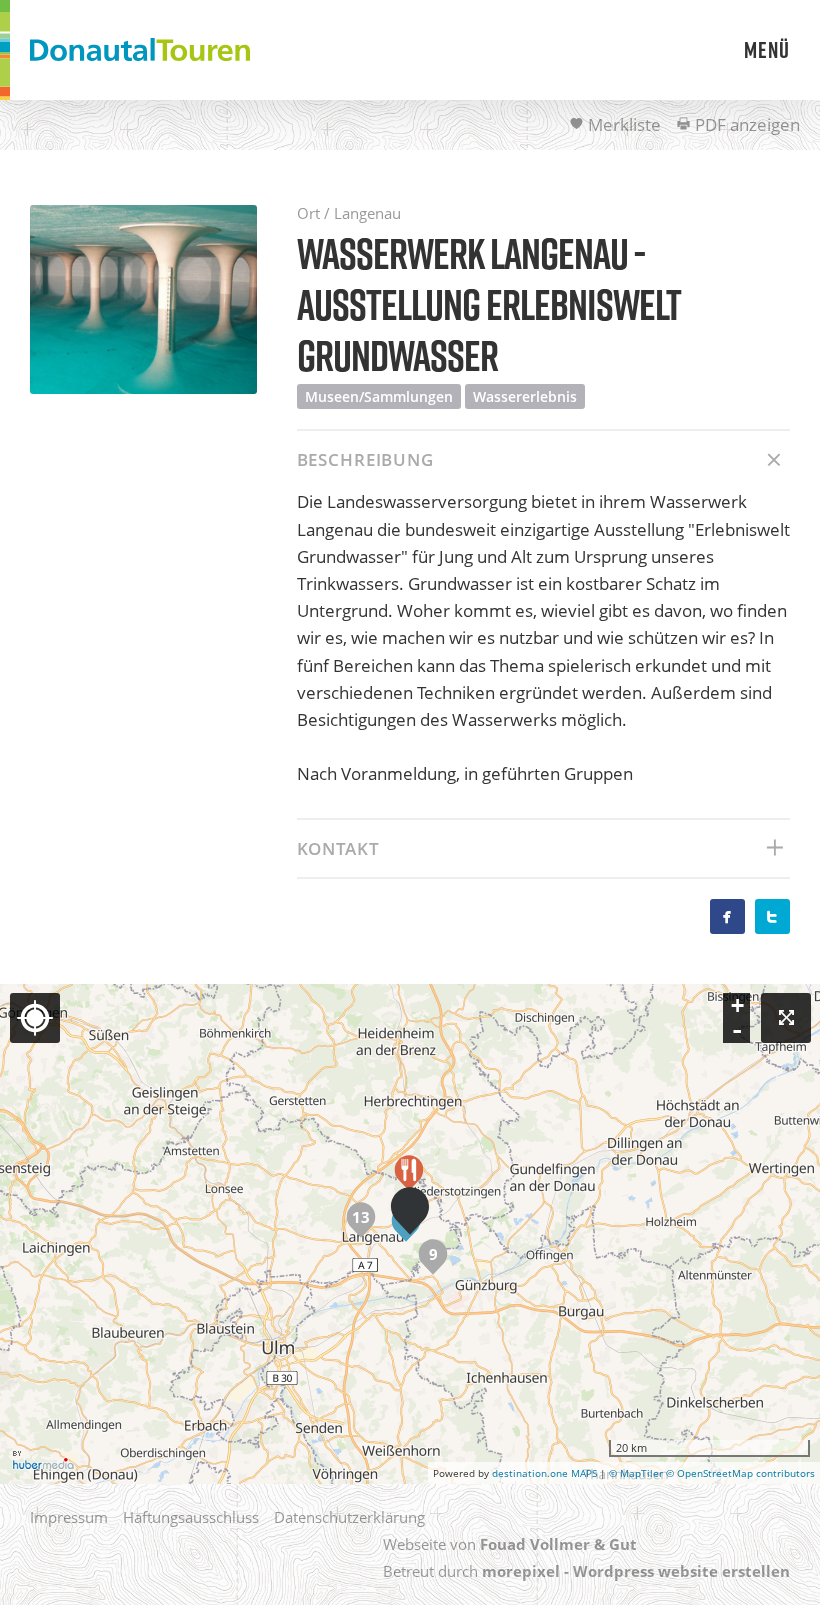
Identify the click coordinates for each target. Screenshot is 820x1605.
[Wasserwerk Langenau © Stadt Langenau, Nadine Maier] (143, 299)
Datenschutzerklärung (349, 1517)
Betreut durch (586, 1571)
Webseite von (510, 1544)
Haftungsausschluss (191, 1517)
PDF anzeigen (745, 124)
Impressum (69, 1517)
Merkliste (622, 124)
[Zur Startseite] (140, 50)
